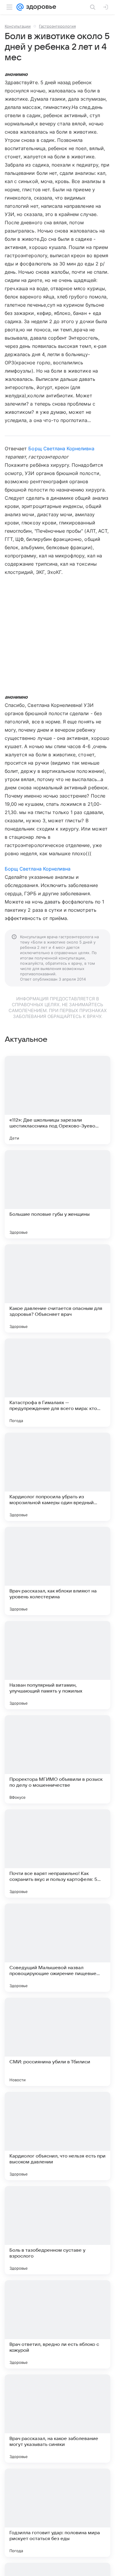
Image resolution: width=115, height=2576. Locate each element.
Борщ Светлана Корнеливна (61, 449)
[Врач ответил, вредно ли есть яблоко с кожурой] (57, 2324)
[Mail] (20, 7)
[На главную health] (40, 7)
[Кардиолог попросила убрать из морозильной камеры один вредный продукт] (57, 1477)
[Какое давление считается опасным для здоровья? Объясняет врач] (57, 1288)
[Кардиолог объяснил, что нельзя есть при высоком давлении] (57, 2136)
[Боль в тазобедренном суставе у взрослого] (57, 2230)
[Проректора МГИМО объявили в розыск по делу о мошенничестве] (57, 1759)
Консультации (18, 26)
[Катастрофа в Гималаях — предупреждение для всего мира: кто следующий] (57, 1383)
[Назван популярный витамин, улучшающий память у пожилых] (57, 1665)
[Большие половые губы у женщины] (57, 1194)
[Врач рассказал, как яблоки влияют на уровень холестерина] (57, 1571)
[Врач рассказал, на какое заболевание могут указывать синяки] (57, 2419)
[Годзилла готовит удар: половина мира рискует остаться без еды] (57, 2513)
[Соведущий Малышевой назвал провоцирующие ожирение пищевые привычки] (57, 1948)
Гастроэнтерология (57, 26)
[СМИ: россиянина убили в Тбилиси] (57, 2042)
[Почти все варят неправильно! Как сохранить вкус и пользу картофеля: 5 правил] (57, 1853)
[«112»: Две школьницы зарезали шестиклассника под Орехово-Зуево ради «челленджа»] (57, 1100)
